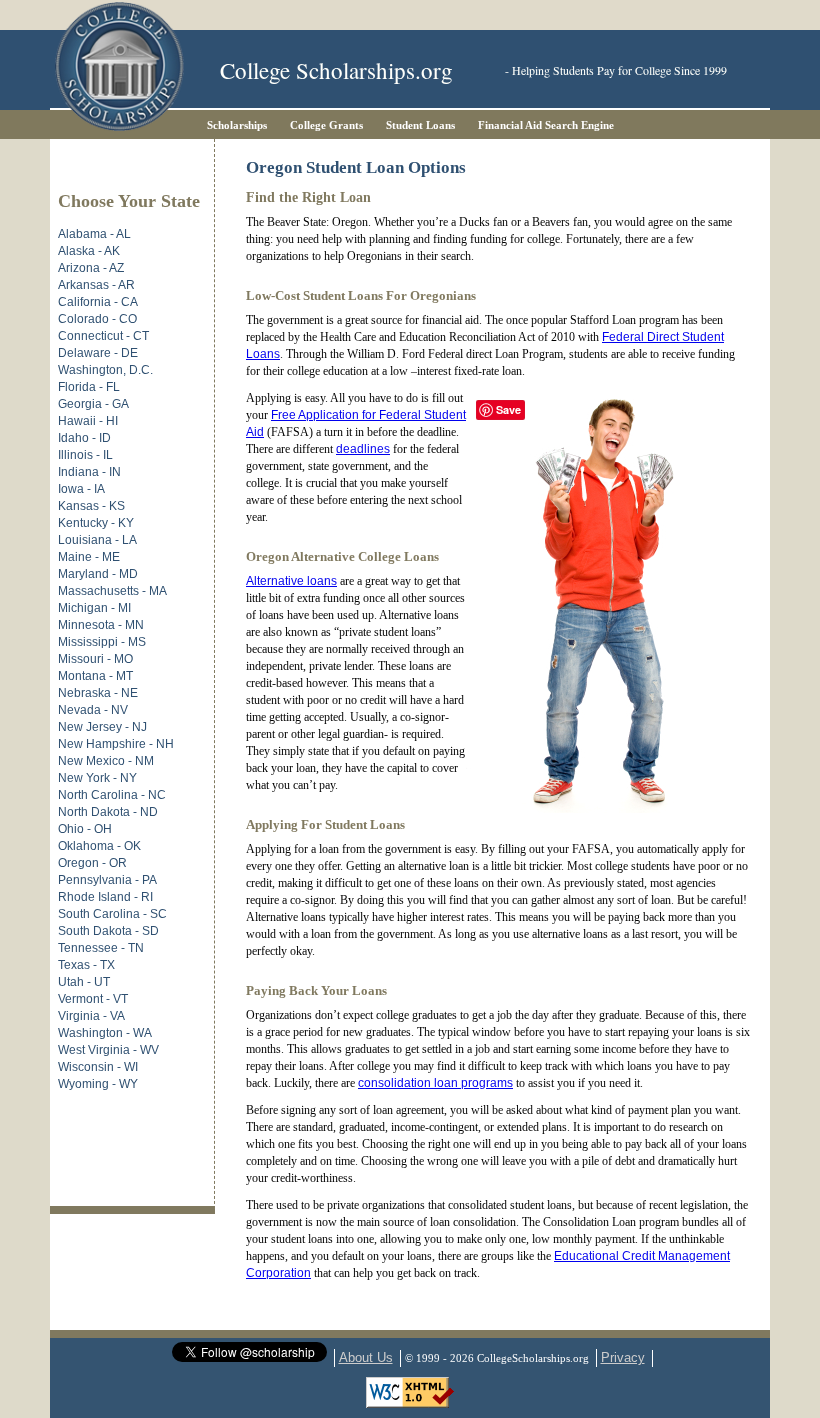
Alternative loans (291, 581)
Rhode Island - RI (105, 897)
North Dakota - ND (108, 812)
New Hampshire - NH (116, 744)
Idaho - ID (84, 438)
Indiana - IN (89, 472)
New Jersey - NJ (102, 727)
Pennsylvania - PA (107, 880)
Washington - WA (105, 1033)
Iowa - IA (81, 489)
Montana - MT (95, 676)
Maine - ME (89, 557)
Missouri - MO (95, 659)
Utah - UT (84, 982)
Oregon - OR (92, 863)
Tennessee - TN (101, 948)
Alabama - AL (94, 234)
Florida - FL (89, 387)
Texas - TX (86, 965)
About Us (366, 1357)
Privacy (623, 1357)
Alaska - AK (89, 251)
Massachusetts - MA (112, 591)
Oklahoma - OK (99, 846)
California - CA (98, 302)
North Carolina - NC (112, 795)
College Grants (326, 125)
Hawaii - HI (88, 421)
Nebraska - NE (98, 693)
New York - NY (97, 778)
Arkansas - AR (96, 285)
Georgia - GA (93, 404)
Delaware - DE (98, 353)
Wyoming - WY (98, 1084)
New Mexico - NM (106, 761)
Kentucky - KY (96, 523)
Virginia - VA (91, 1016)
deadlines (363, 449)
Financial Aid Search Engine (546, 125)
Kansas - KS (91, 506)
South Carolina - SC (112, 914)
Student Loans (420, 125)
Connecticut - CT (103, 336)
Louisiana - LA (97, 540)
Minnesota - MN (101, 625)
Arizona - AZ (91, 268)
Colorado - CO (97, 319)
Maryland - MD (98, 574)
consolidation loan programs (435, 1083)
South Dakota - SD (108, 931)
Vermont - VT (93, 999)
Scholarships (237, 125)
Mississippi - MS (102, 642)
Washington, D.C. (105, 370)
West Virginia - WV (108, 1050)
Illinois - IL (85, 455)
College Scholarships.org (336, 70)
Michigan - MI (94, 608)
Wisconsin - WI (98, 1067)
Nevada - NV (93, 710)
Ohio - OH (85, 829)
